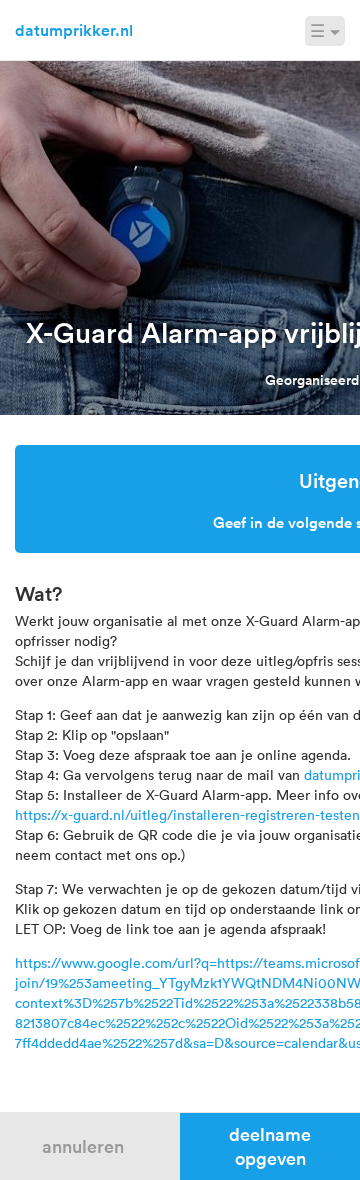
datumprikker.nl (74, 30)
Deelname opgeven (270, 1145)
